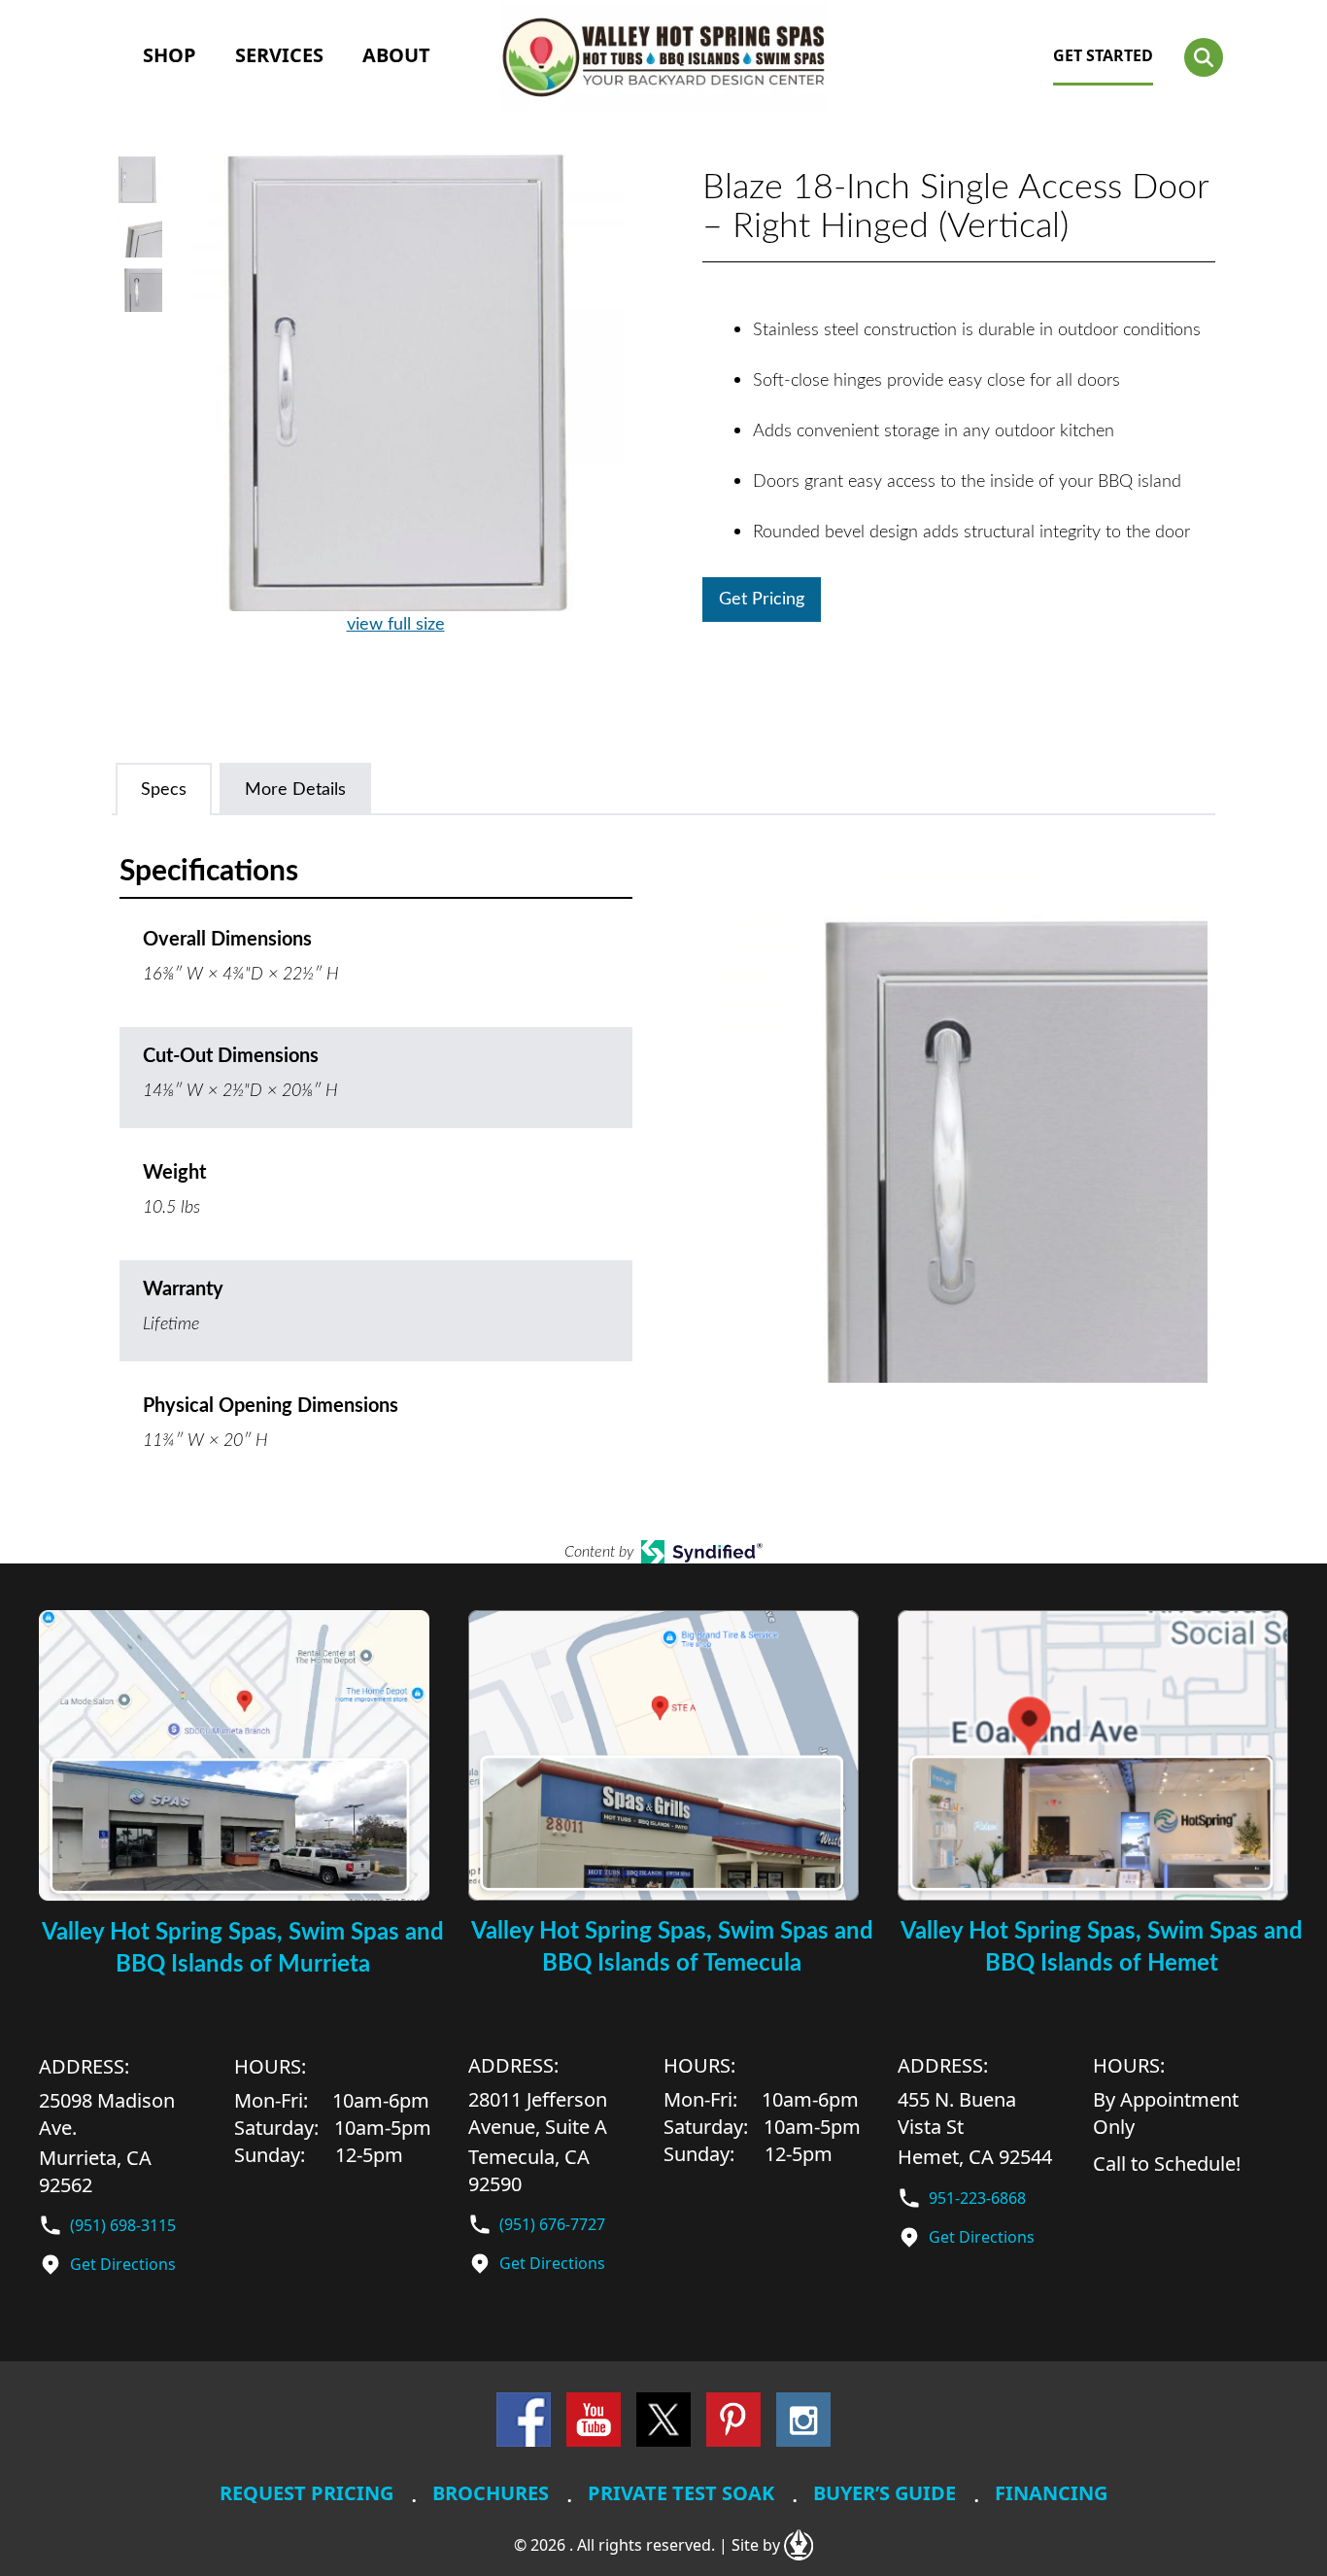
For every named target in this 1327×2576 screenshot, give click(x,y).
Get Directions (123, 2264)
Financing (1051, 2493)
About (396, 55)
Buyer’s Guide (885, 2493)
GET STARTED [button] (1103, 55)
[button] (1204, 57)
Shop (170, 55)
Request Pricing (306, 2493)
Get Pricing (762, 600)
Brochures (491, 2493)
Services (279, 55)
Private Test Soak (681, 2493)
